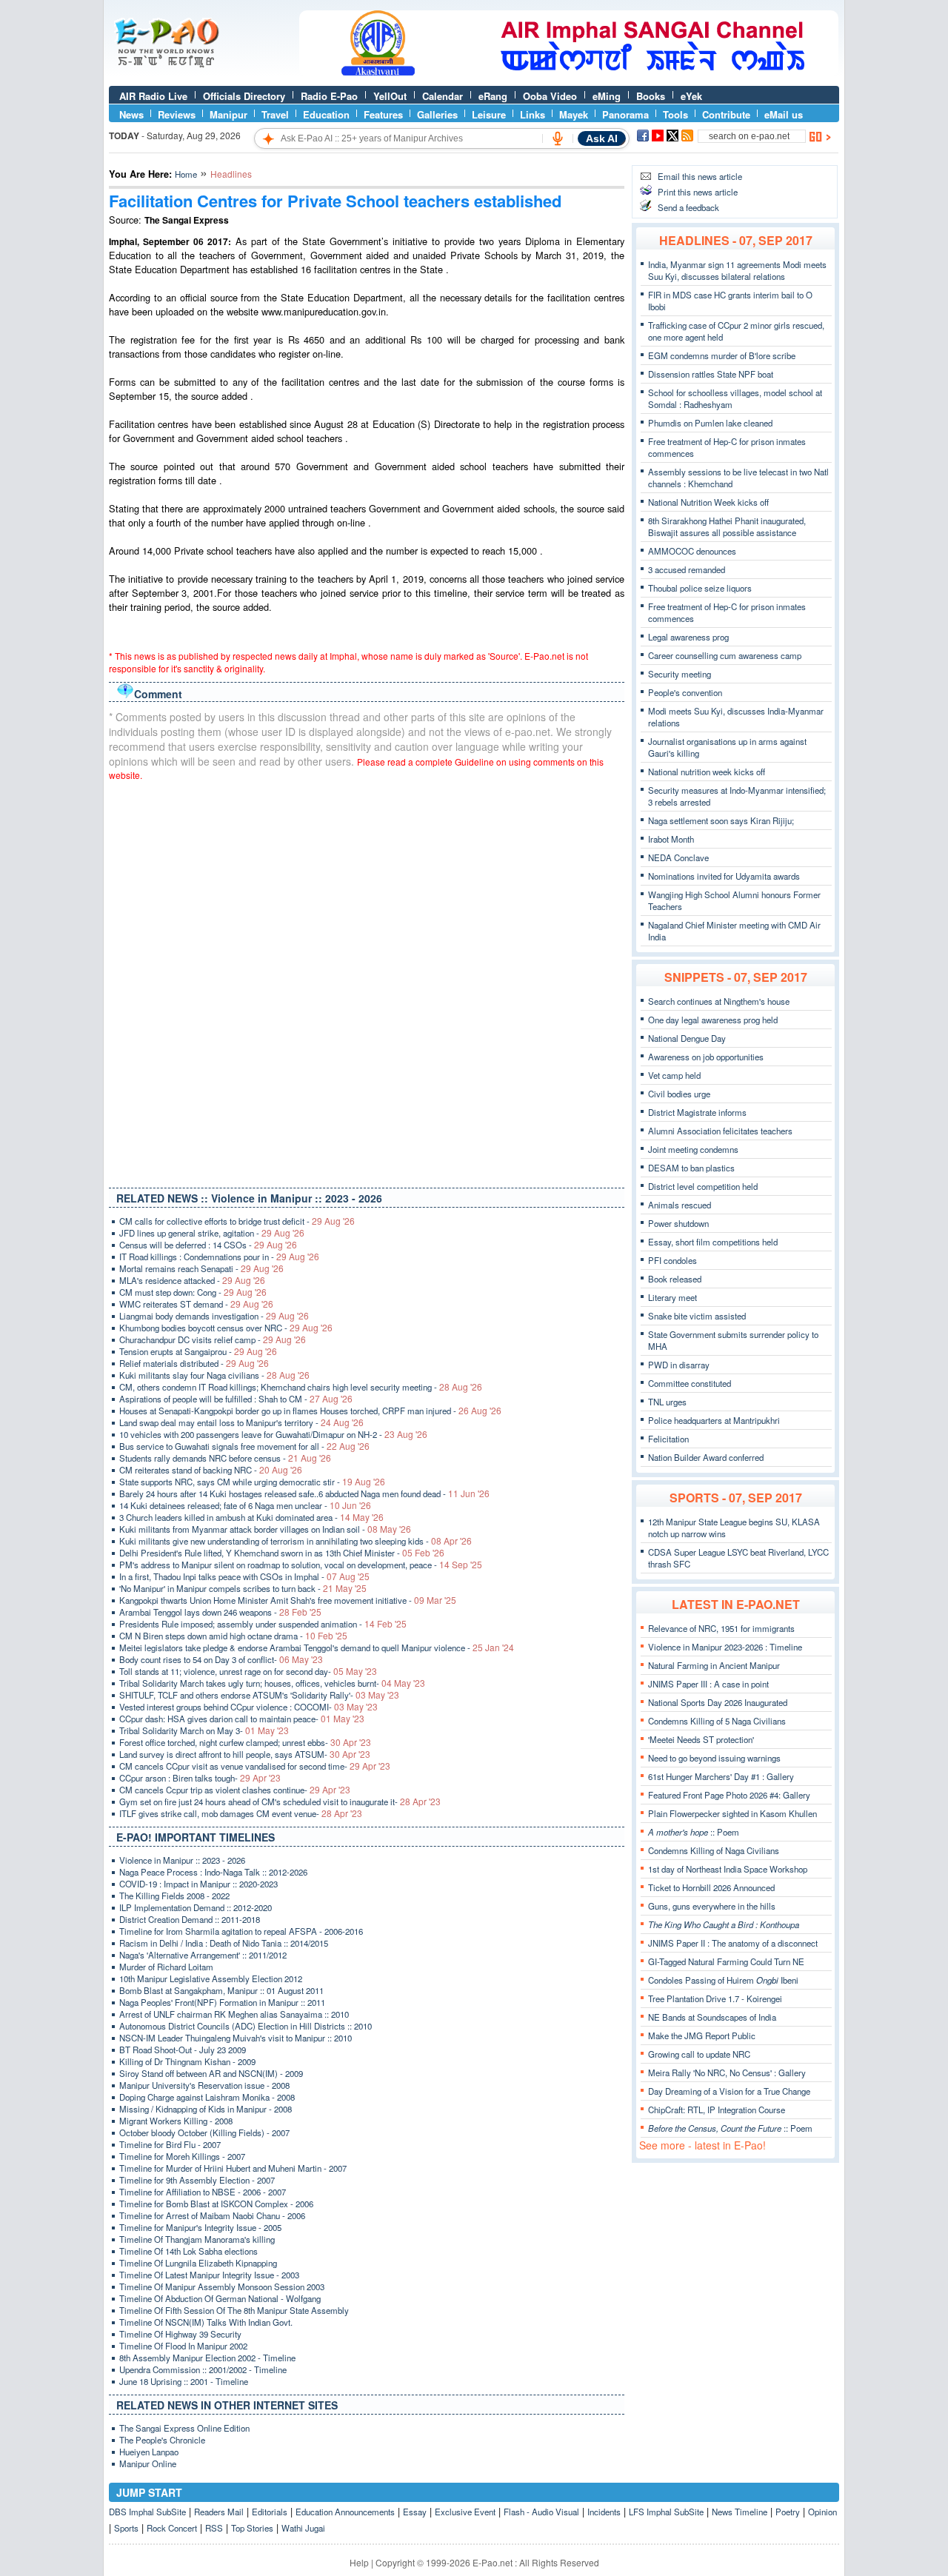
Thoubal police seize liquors (700, 588)
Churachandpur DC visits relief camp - (213, 1339)
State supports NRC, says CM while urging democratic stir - (252, 1482)
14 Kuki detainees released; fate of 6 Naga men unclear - (245, 1505)
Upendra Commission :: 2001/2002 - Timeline (203, 2369)
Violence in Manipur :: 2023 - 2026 (182, 1860)
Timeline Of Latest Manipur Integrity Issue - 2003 (209, 2275)
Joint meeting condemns (693, 1149)
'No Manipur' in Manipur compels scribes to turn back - (243, 1588)
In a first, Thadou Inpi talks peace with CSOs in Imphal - (244, 1576)
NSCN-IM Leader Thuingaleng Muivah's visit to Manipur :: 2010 (236, 2038)
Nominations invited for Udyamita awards (724, 876)
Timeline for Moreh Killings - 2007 (182, 2156)
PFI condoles (672, 1260)
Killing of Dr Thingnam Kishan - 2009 (187, 2061)
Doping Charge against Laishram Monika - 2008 (207, 2097)
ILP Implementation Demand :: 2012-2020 (196, 1907)
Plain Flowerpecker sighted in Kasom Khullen (732, 1813)
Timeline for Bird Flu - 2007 (170, 2144)
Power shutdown (678, 1223)
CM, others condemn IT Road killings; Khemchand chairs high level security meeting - (301, 1387)
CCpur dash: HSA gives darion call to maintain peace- (242, 1719)
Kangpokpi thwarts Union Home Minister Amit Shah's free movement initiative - (288, 1600)
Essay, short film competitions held (713, 1242)
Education (326, 114)
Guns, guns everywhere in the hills (712, 1906)
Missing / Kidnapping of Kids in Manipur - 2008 (206, 2109)
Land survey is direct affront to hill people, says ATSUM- (245, 1754)
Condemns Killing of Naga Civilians (714, 1850)
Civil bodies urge (679, 1094)
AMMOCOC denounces (692, 551)
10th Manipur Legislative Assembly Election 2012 (211, 1978)
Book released (675, 1279)
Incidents (604, 2512)
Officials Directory (244, 96)
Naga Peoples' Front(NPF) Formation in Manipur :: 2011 (222, 2002)
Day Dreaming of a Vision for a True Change (729, 2091)
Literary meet (672, 1297)
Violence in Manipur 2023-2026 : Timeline (725, 1647)
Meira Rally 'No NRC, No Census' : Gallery (727, 2072)
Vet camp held (674, 1075)
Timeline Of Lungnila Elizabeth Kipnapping (198, 2263)
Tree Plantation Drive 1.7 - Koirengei (715, 1998)
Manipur (228, 114)
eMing (607, 96)
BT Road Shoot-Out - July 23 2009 (183, 2050)
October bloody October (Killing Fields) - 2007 (204, 2132)
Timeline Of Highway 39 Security (180, 2334)
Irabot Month (671, 839)
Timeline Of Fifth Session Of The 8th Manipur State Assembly (234, 2310)
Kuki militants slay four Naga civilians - (214, 1375)
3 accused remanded (687, 569)
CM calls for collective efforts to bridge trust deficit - (237, 1221)
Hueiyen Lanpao (149, 2452)
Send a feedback (688, 207)
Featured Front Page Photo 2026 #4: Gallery (729, 1795)
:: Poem (694, 1832)
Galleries (437, 114)
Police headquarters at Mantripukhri (714, 1420)
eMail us (784, 114)
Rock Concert (172, 2528)
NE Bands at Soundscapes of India (712, 2017)
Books (651, 96)
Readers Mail (219, 2512)
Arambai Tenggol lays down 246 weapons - (220, 1612)
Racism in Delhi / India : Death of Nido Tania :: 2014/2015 (224, 1943)
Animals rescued (680, 1205)
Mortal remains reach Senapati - (201, 1268)
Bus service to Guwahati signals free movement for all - (244, 1446)
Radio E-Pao (329, 96)
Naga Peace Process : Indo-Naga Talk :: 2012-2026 (213, 1872)
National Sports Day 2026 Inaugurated (718, 1702)
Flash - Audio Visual (541, 2512)
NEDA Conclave (678, 857)
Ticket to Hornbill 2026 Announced (711, 1887)
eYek (691, 96)
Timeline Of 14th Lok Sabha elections (188, 2251)
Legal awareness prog (688, 637)
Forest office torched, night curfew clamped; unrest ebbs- (245, 1742)
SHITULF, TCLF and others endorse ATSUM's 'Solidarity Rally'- (259, 1695)
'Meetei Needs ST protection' (701, 1739)
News (131, 114)
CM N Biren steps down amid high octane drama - (233, 1636)
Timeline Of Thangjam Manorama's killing (197, 2239)
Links (533, 114)
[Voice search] (558, 138)
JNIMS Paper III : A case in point (708, 1684)
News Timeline (740, 2512)
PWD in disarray (679, 1365)
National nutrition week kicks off (707, 772)
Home (186, 174)
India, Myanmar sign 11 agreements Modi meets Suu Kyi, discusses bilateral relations (737, 270)
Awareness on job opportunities (706, 1057)
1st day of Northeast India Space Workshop (728, 1869)
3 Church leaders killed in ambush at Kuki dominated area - (251, 1517)
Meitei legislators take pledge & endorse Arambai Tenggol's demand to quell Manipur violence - (317, 1647)
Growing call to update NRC (699, 2054)
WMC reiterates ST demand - (196, 1304)
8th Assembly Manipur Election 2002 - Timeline (207, 2358)
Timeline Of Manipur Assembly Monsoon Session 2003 (222, 2286)
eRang (493, 96)
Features (383, 114)
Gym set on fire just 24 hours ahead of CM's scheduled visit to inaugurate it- (280, 1801)
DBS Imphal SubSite (147, 2512)
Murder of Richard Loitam (166, 1967)
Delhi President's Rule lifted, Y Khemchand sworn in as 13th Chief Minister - (282, 1553)
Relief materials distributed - (194, 1363)
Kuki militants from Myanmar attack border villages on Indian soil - (265, 1529)
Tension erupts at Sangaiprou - (198, 1351)
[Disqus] (367, 981)
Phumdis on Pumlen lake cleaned (710, 423)
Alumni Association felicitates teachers (720, 1131)
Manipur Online (148, 2463)
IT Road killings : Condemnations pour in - (219, 1257)
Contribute (726, 114)
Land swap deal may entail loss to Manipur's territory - (241, 1422)
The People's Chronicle (162, 2440)
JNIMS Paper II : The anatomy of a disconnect (733, 1943)
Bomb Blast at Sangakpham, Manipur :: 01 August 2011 (221, 1990)
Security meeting (680, 674)
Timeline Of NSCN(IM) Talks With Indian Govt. (206, 2322)
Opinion (822, 2512)
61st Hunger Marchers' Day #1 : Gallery (721, 1776)
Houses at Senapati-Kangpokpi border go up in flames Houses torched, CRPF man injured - (310, 1411)
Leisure (489, 114)
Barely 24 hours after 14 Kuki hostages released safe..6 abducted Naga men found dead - (304, 1493)
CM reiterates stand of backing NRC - (211, 1470)
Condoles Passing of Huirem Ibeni (723, 1980)
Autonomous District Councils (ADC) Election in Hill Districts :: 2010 (246, 2026)
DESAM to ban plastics (691, 1168)
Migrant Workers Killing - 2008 (176, 2121)
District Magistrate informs (697, 1112)
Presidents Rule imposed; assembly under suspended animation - (263, 1624)
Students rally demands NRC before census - (225, 1458)
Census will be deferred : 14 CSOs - (208, 1245)
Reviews (177, 114)
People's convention (685, 692)
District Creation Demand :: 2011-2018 (190, 1919)
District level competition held (703, 1186)
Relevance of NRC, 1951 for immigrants (721, 1628)
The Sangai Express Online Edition (184, 2428)
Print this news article (698, 192)
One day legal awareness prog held (713, 1020)
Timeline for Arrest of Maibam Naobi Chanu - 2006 (212, 2215)
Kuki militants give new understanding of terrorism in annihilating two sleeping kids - (296, 1541)
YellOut (390, 96)
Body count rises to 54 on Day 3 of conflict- (221, 1659)
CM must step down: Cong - (193, 1292)
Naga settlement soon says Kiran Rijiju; (721, 820)
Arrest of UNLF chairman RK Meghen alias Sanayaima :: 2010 (234, 2014)
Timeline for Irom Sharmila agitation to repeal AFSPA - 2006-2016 (241, 1931)
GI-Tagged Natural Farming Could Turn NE (726, 1961)
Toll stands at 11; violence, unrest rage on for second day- (248, 1671)
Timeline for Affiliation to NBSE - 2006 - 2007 (203, 2192)
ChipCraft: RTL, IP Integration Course (717, 2110)
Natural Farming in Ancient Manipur (714, 1665)
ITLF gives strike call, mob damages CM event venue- (241, 1813)
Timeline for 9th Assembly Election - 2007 (197, 2180)
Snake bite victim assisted (697, 1316)
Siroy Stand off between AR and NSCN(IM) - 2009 (211, 2073)
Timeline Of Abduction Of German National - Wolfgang (220, 2298)
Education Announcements (345, 2512)
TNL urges (667, 1402)
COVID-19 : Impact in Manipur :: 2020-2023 (198, 1884)
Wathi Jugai (303, 2528)
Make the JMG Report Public (702, 2035)
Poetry (788, 2512)
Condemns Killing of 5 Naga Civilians (717, 1721)
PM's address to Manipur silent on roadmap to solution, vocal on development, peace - (301, 1565)
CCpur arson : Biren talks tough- (200, 1778)
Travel (275, 114)
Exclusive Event (465, 2512)
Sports (126, 2528)
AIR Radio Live (153, 96)
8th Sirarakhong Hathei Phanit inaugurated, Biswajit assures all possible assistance (727, 526)
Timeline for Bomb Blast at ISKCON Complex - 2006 (216, 2204)
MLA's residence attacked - (192, 1280)
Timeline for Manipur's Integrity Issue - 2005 (200, 2227)
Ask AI (602, 138)
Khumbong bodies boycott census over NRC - (226, 1328)
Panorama (625, 114)
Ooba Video (550, 96)
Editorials (270, 2512)
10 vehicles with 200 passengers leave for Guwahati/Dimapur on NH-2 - (273, 1434)
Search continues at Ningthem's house (719, 1001)
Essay (415, 2512)
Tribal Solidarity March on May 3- (204, 1730)
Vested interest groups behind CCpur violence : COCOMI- (248, 1707)
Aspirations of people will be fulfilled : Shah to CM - (236, 1399)
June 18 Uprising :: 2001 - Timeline (184, 2381)
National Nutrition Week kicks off (708, 502)
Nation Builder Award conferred (706, 1457)
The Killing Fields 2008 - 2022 (174, 1896)
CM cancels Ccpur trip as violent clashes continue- (235, 1790)
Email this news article (700, 176)
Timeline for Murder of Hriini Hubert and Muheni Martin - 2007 (233, 2168)
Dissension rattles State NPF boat (711, 374)
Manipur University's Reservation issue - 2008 (204, 2085)
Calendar (443, 96)
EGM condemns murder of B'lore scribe (722, 355)
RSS (214, 2528)
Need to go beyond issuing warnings (714, 1758)
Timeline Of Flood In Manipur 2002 (183, 2346)
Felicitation (668, 1439)
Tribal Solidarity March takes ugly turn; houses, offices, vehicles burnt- (272, 1683)
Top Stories (252, 2528)
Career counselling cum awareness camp (725, 655)
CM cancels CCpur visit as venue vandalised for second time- (255, 1766)
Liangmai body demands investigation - (214, 1316)
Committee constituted (690, 1383)
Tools (675, 114)
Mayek (574, 114)
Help (359, 2562)
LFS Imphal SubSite (666, 2512)
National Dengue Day (687, 1038)
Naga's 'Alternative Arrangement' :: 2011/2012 (203, 1955)
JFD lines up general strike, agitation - (212, 1233)
